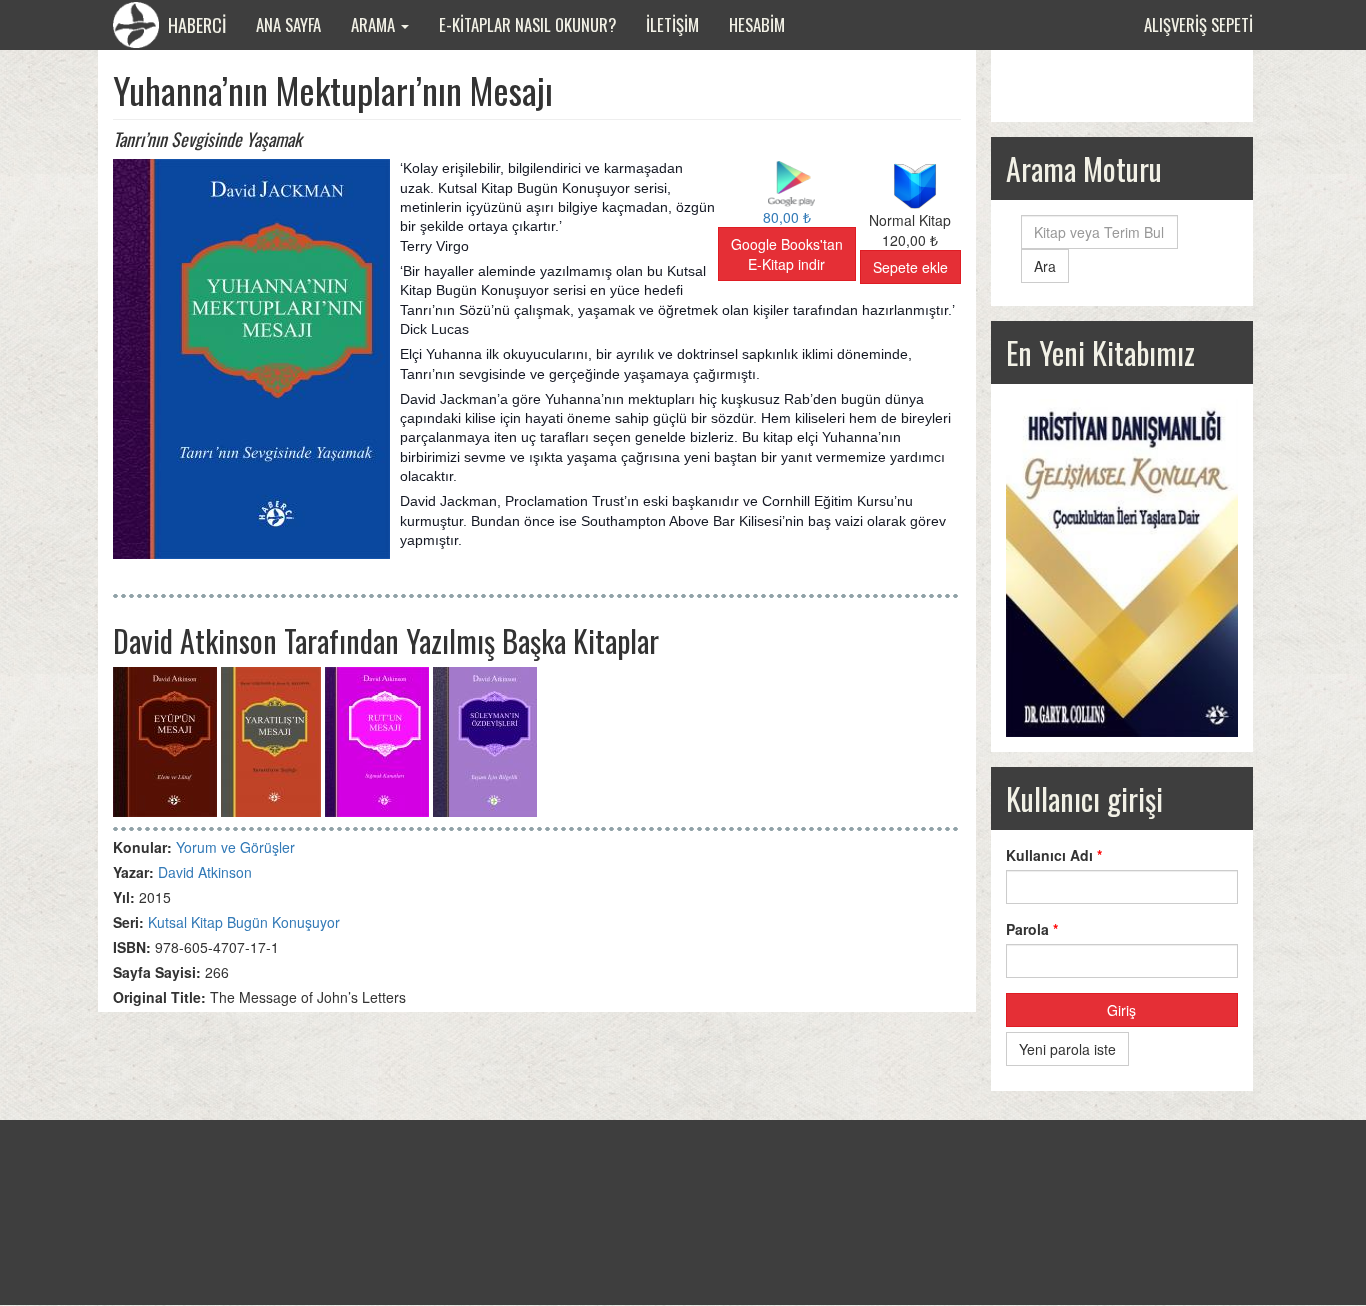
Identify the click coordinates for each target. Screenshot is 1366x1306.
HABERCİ (195, 25)
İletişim (672, 24)
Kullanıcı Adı (1054, 855)
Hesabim (757, 24)
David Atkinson (205, 872)
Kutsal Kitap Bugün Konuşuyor (244, 922)
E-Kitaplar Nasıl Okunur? (527, 24)
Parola (1032, 929)
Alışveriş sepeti (1198, 24)
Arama (375, 24)
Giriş (1121, 1010)
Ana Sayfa (288, 24)
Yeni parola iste (1067, 1049)
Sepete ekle (910, 267)
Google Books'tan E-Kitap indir (787, 254)
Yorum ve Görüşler (235, 847)
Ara (1045, 266)
